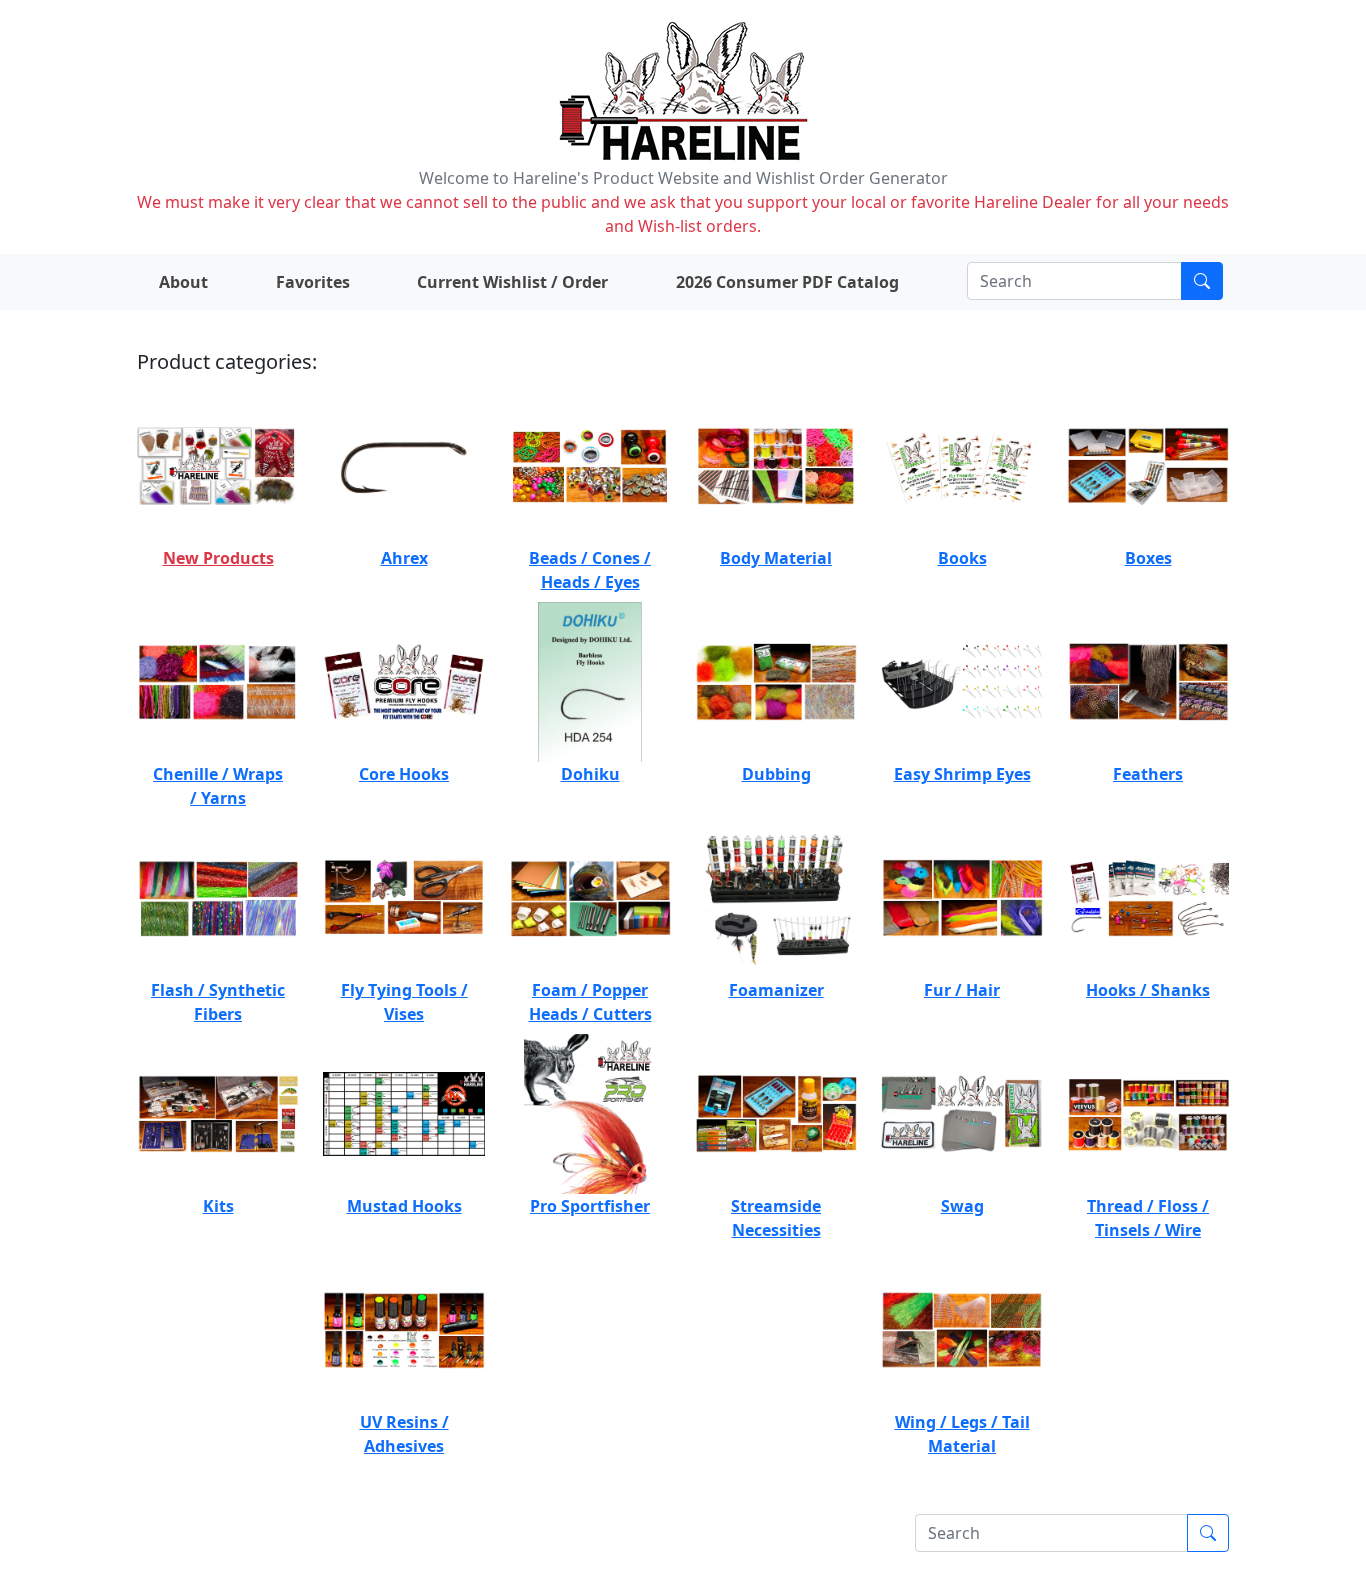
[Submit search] (1202, 281)
